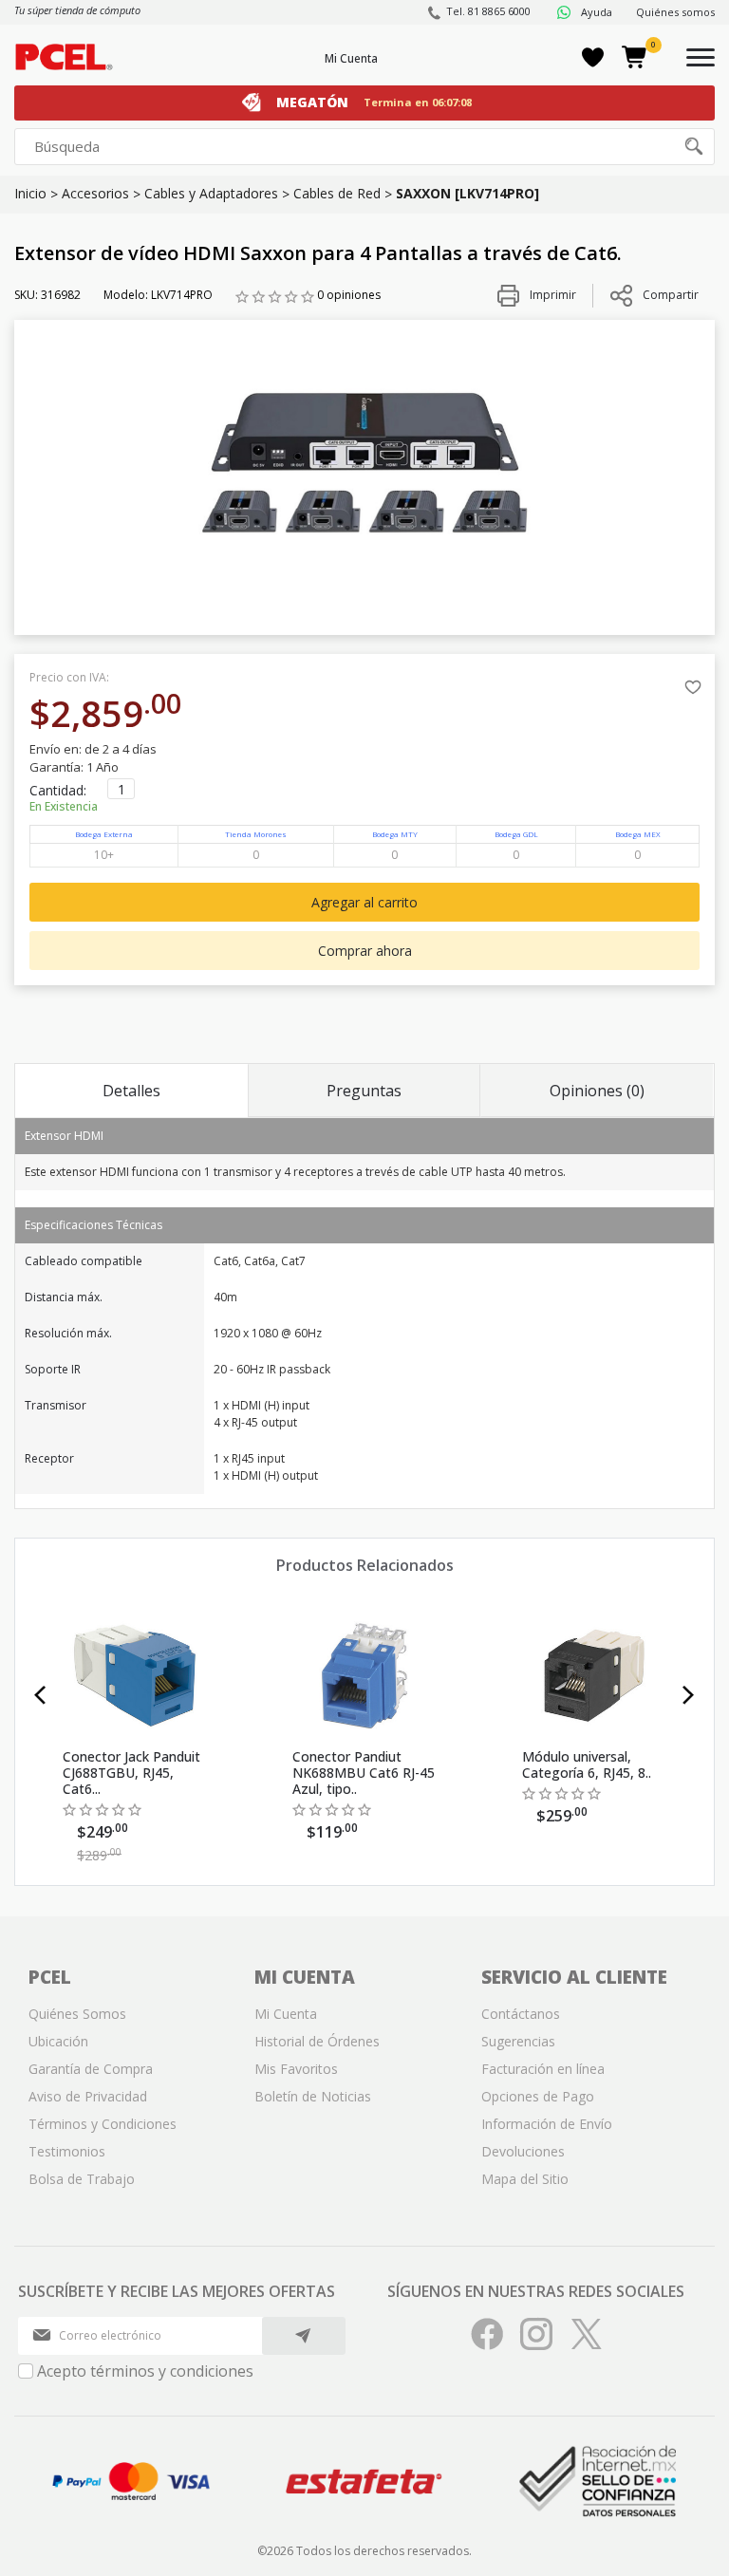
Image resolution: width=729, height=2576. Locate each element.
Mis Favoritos (296, 2069)
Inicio (30, 193)
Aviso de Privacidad (88, 2096)
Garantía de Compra (91, 2069)
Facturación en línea (543, 2069)
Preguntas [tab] (364, 1091)
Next (689, 1695)
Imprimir (551, 295)
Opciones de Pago (538, 2096)
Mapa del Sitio (525, 2179)
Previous (40, 1695)
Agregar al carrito (364, 902)
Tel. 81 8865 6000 (488, 11)
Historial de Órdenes (317, 2041)
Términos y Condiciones (103, 2124)
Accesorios (95, 193)
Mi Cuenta (351, 58)
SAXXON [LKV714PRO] (467, 193)
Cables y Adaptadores (211, 193)
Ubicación (58, 2041)
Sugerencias (518, 2041)
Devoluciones (523, 2151)
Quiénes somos (675, 12)
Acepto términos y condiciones (145, 2371)
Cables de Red (337, 193)
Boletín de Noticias (313, 2096)
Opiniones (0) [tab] (597, 1091)
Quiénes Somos (77, 2014)
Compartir (671, 295)
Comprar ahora (365, 951)
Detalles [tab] (131, 1091)
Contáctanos (521, 2014)
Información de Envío (547, 2124)
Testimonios (67, 2151)
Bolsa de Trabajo (82, 2179)
